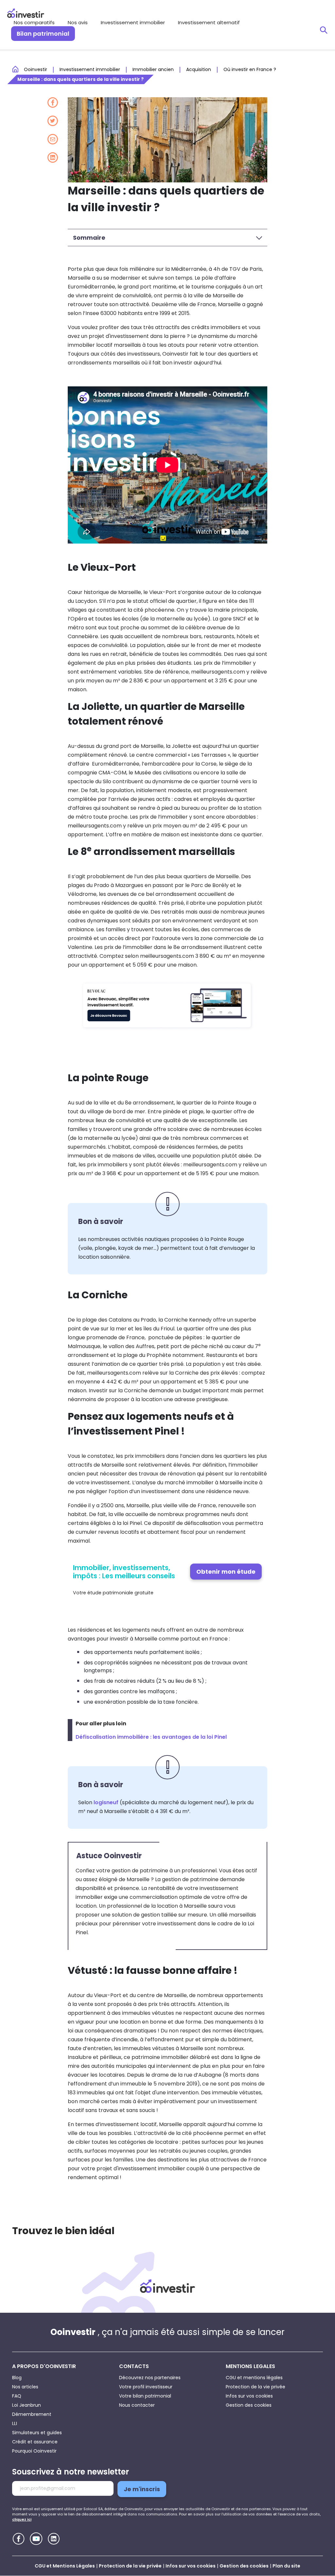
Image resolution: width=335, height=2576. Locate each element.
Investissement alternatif (209, 22)
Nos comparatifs (34, 22)
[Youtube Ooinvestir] (36, 2539)
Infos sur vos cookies (249, 2396)
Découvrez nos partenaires (150, 2378)
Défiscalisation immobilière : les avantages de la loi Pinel (151, 1737)
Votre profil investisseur (146, 2387)
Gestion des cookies (249, 2405)
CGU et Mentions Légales (65, 2566)
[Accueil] (167, 2286)
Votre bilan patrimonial (145, 2396)
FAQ (17, 2396)
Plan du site (286, 2566)
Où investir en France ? (250, 69)
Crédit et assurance (35, 2442)
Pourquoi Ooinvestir (34, 2451)
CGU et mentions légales (254, 2378)
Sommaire (89, 238)
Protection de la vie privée (256, 2387)
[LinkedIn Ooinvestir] (54, 2539)
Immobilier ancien (153, 69)
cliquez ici (22, 2519)
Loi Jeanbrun (26, 2405)
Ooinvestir (35, 69)
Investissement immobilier (133, 22)
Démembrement (32, 2414)
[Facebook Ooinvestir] (18, 2539)
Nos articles (25, 2387)
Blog (17, 2378)
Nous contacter (137, 2405)
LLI (15, 2423)
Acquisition (199, 69)
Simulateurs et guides (37, 2433)
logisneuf (106, 1802)
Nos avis (78, 22)
